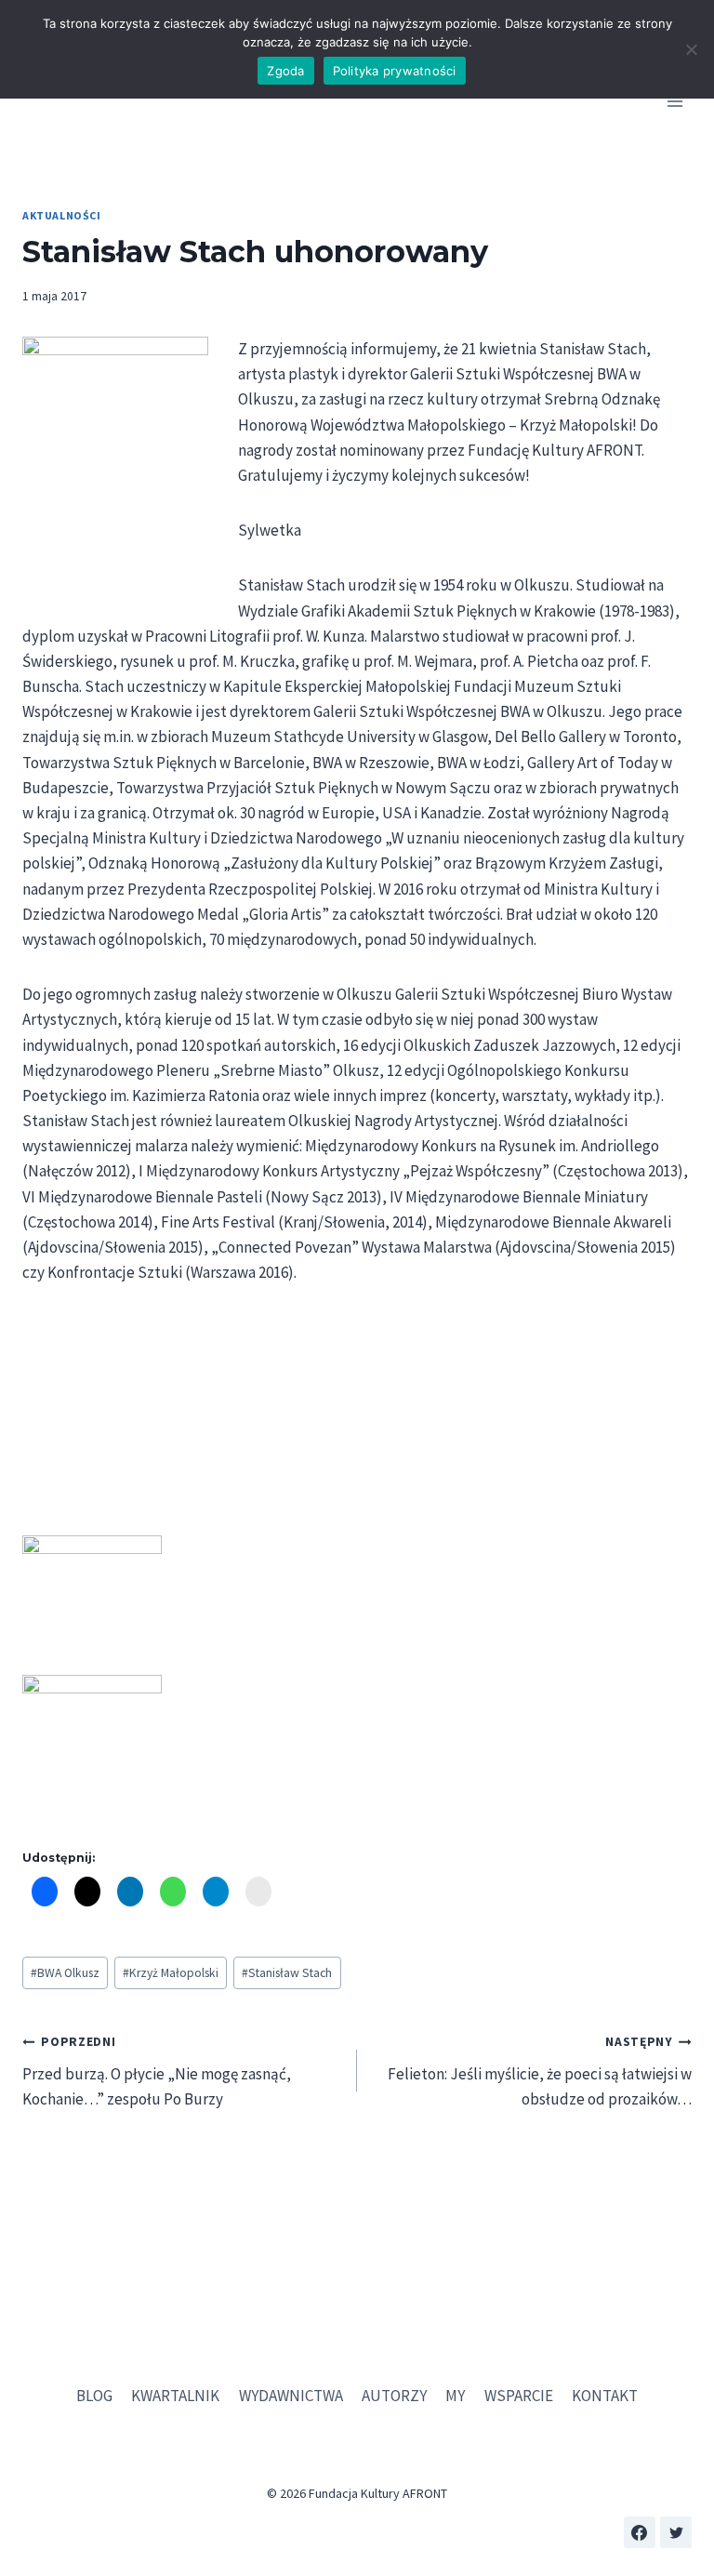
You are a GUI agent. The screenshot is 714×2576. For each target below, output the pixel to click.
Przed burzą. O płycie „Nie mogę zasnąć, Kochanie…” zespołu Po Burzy (157, 2071)
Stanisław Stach (287, 1973)
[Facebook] (640, 2532)
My (455, 2396)
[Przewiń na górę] (676, 2510)
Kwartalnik (175, 2396)
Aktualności (62, 215)
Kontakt (605, 2396)
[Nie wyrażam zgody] (691, 49)
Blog (94, 2396)
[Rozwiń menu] (674, 102)
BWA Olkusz (65, 1973)
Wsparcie (519, 2396)
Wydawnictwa (291, 2396)
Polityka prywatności (395, 71)
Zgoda (285, 71)
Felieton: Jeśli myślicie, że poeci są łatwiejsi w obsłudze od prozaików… (540, 2071)
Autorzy (394, 2396)
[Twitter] (676, 2532)
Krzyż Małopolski (171, 1973)
